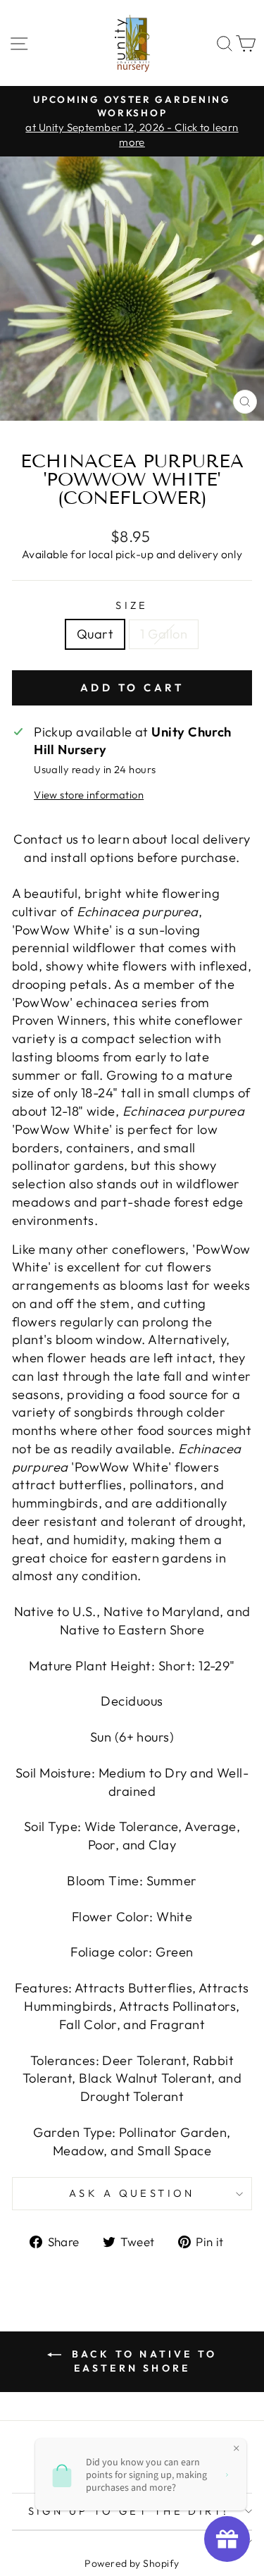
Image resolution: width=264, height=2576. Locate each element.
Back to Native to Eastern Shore (142, 2361)
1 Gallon (164, 634)
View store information (89, 795)
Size (132, 605)
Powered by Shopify (132, 2563)
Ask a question (132, 2193)
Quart (95, 634)
